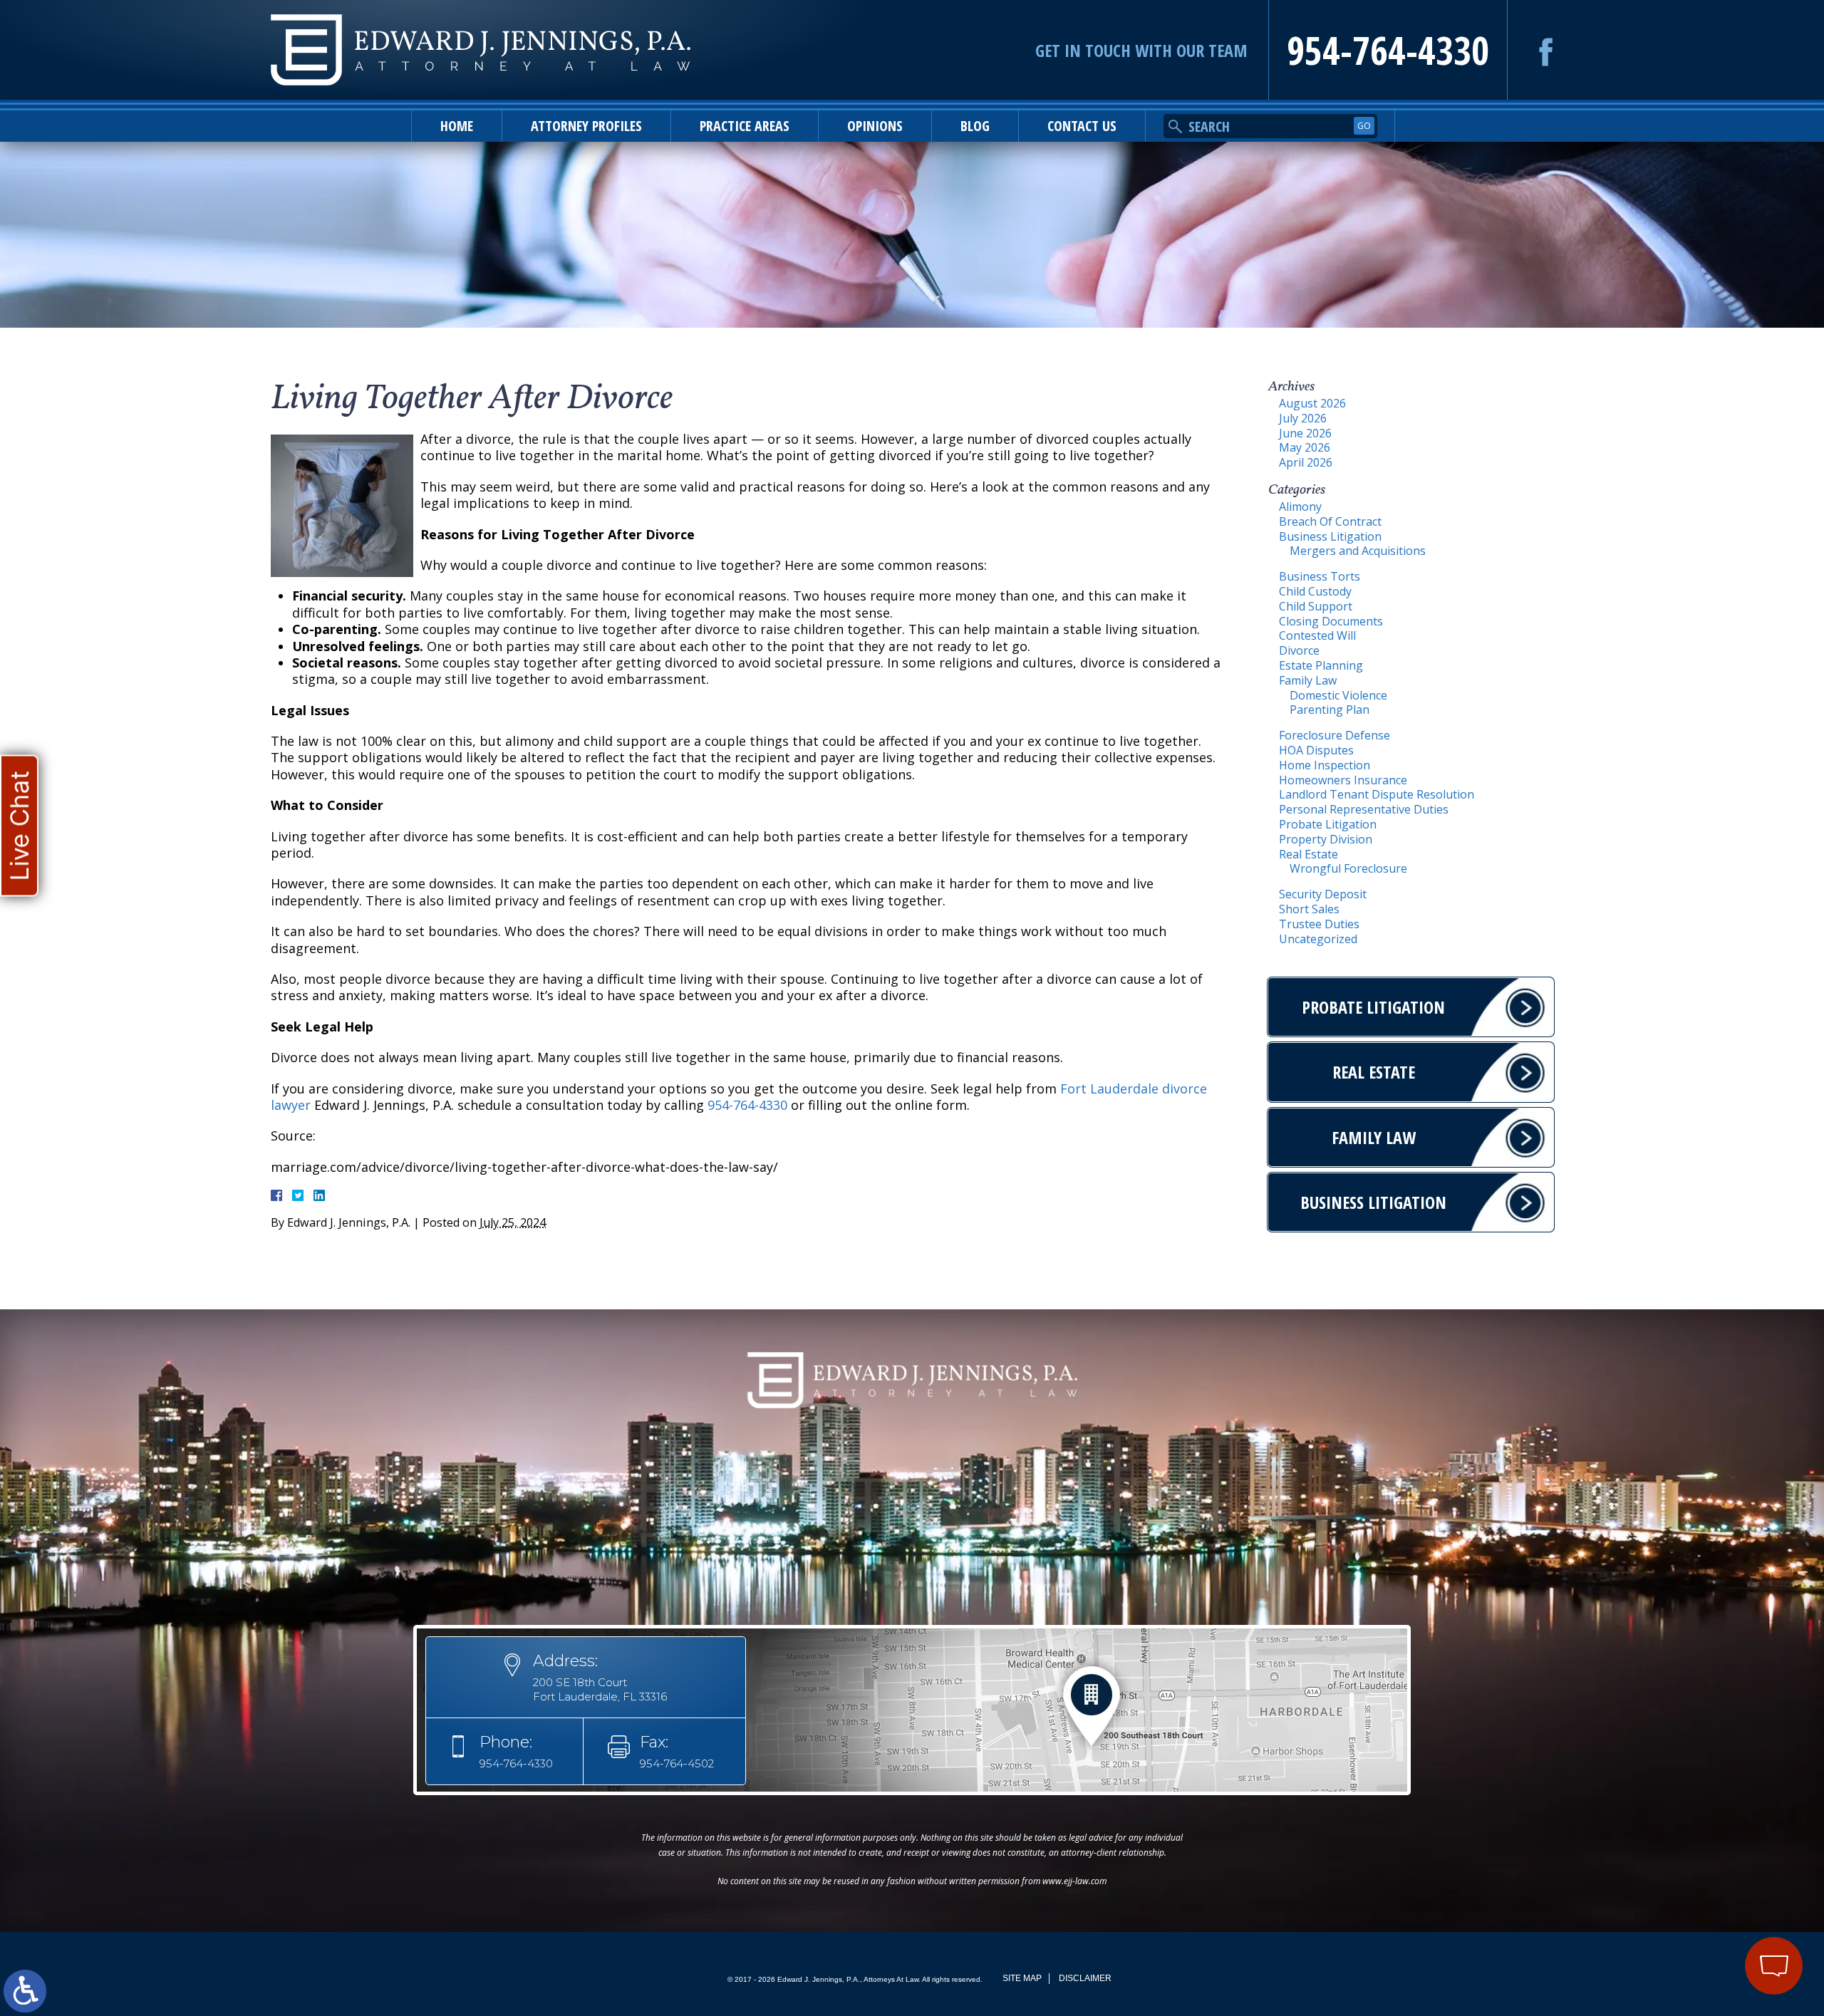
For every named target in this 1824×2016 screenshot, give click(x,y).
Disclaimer (1085, 1978)
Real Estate (1309, 854)
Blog (975, 126)
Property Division (1326, 839)
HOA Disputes (1316, 750)
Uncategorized (1318, 939)
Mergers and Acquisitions (1358, 551)
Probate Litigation (1328, 824)
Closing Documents (1331, 621)
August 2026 (1312, 403)
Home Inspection (1325, 765)
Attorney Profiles (586, 126)
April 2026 (1306, 462)
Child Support (1316, 606)
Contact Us (1082, 126)
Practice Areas (745, 126)
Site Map (1022, 1978)
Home (457, 126)
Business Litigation (1330, 536)
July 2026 (1303, 418)
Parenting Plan (1330, 710)
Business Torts (1320, 576)
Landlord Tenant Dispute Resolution (1377, 794)
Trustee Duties (1319, 924)
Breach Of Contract (1330, 521)
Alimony (1300, 506)
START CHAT (1707, 1871)
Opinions (875, 126)
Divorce (1299, 650)
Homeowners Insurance (1343, 780)
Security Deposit (1323, 894)
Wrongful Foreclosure (1348, 868)
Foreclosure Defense (1335, 735)
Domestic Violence (1338, 695)
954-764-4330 (1388, 50)
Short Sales (1309, 909)
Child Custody (1315, 591)
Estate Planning (1321, 665)
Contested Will (1317, 635)
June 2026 (1305, 433)
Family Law (1308, 680)
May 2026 (1305, 447)
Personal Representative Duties (1364, 809)
